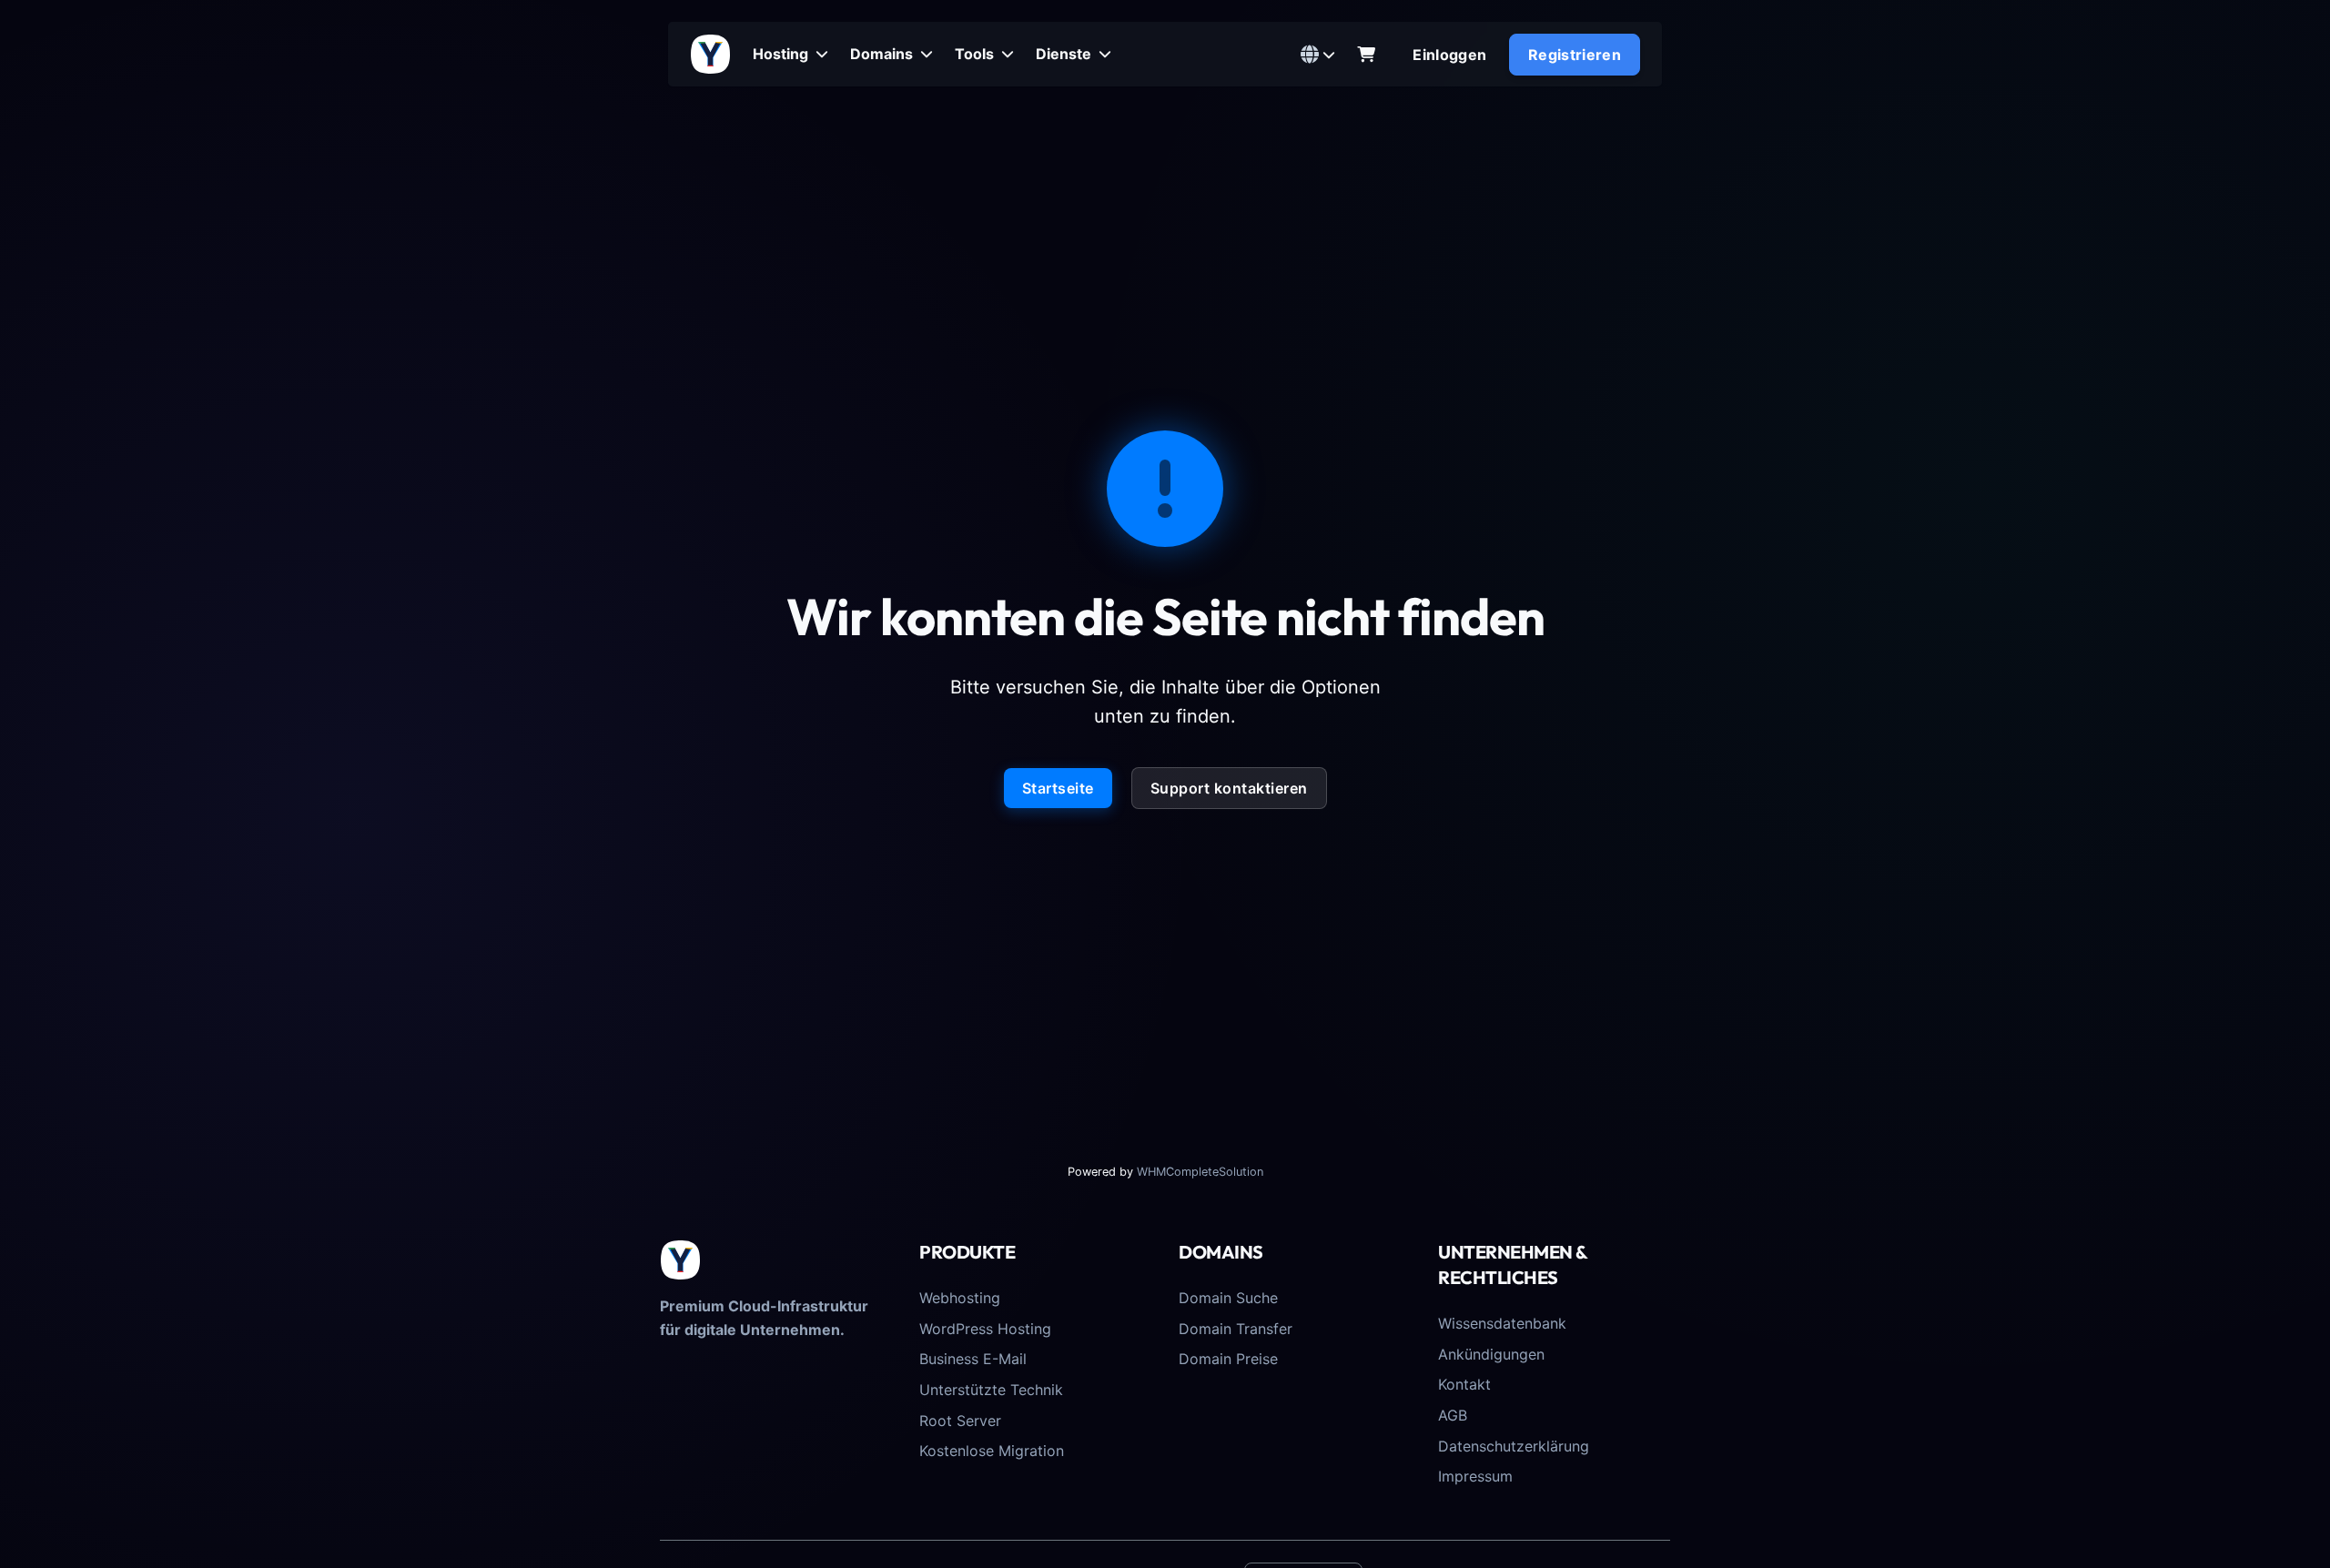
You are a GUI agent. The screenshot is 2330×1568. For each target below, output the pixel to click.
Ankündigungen (1491, 1354)
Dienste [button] (1065, 54)
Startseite (1058, 788)
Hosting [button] (782, 54)
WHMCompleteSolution (1200, 1172)
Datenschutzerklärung (1514, 1446)
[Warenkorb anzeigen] (1366, 55)
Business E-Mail (973, 1359)
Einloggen (1449, 55)
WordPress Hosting (985, 1329)
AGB (1453, 1415)
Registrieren (1575, 55)
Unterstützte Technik (991, 1390)
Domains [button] (883, 54)
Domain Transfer (1236, 1329)
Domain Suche (1228, 1298)
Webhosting (960, 1298)
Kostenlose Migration (992, 1451)
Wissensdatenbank (1502, 1323)
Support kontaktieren (1229, 788)
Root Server (960, 1421)
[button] (1318, 55)
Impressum (1475, 1476)
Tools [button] (976, 54)
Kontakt (1464, 1384)
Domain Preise (1228, 1359)
